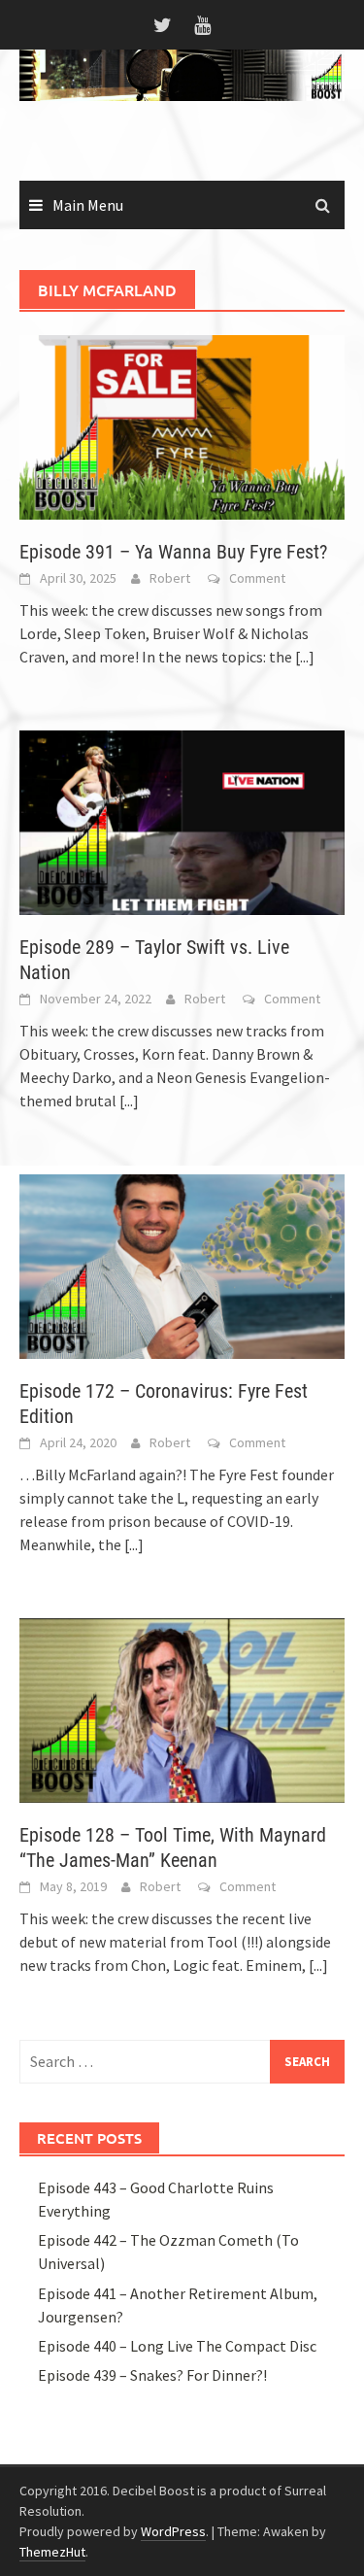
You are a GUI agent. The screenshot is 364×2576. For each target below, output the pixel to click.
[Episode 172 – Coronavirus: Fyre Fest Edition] (182, 1265)
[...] (305, 657)
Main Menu (88, 205)
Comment (257, 578)
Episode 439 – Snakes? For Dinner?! (152, 2375)
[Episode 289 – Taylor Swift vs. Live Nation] (182, 821)
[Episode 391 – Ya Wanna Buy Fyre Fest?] (182, 425)
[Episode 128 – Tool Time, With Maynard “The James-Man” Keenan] (182, 1709)
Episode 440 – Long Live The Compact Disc (177, 2346)
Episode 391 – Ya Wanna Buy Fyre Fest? (173, 552)
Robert (170, 578)
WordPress (173, 2531)
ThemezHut (52, 2552)
